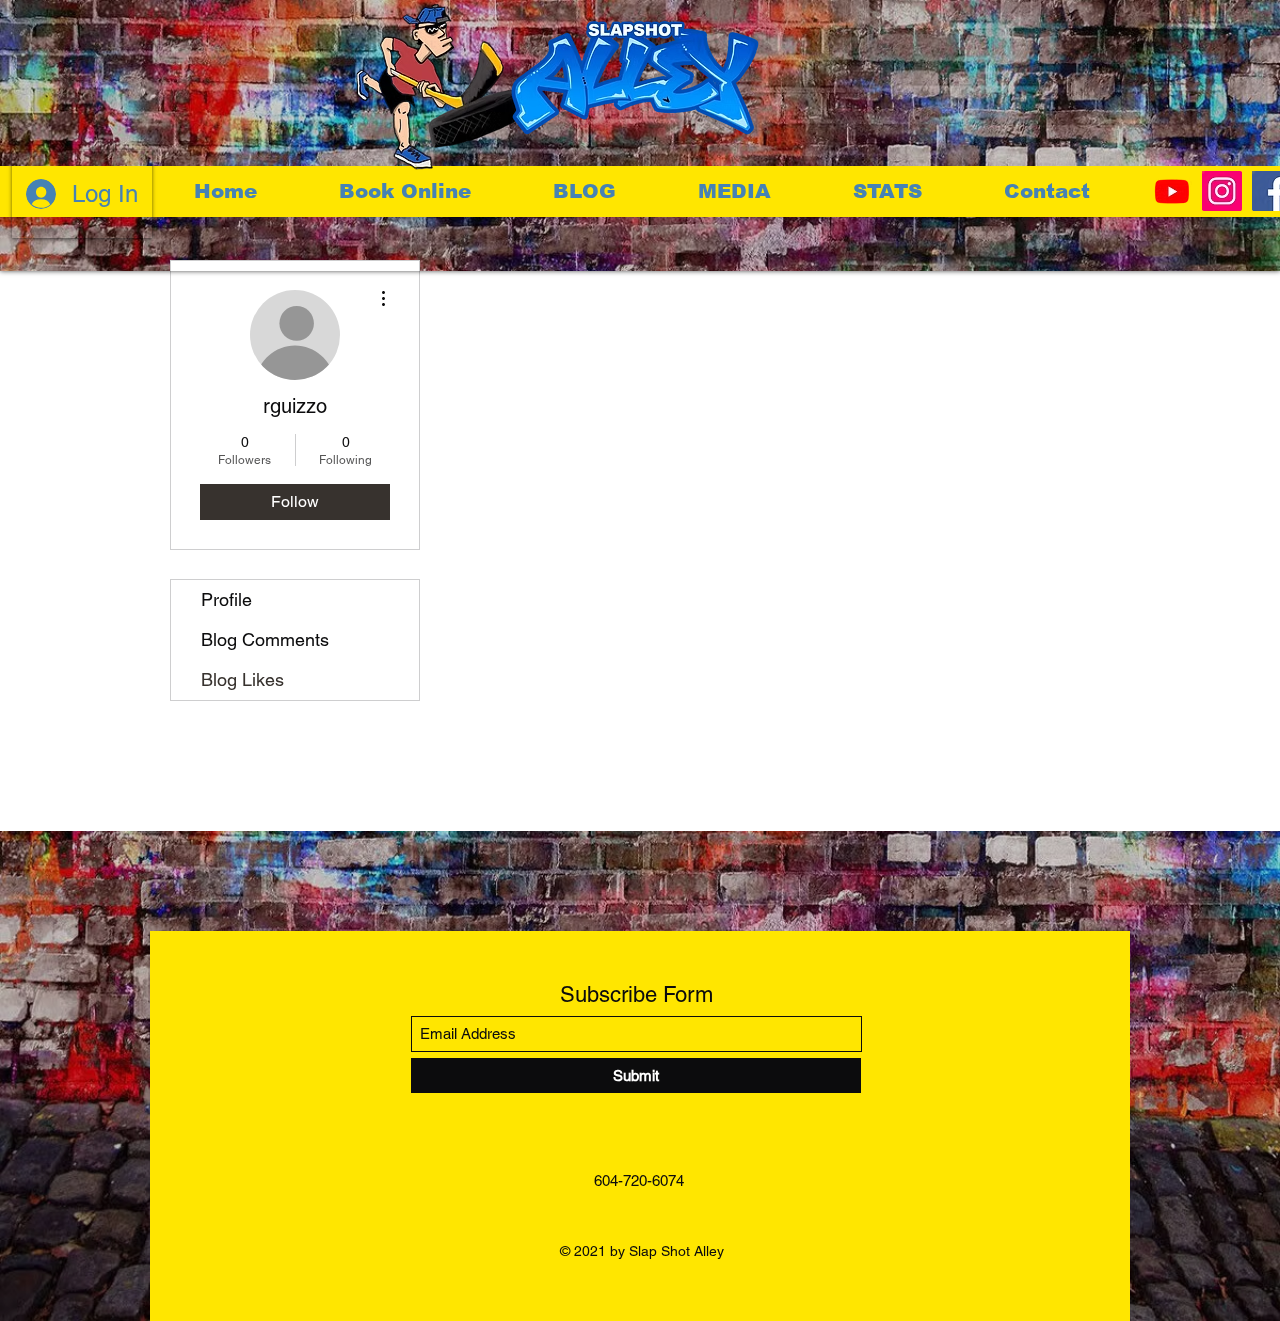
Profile (226, 599)
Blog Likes (242, 679)
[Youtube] (1172, 191)
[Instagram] (1222, 191)
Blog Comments (265, 639)
